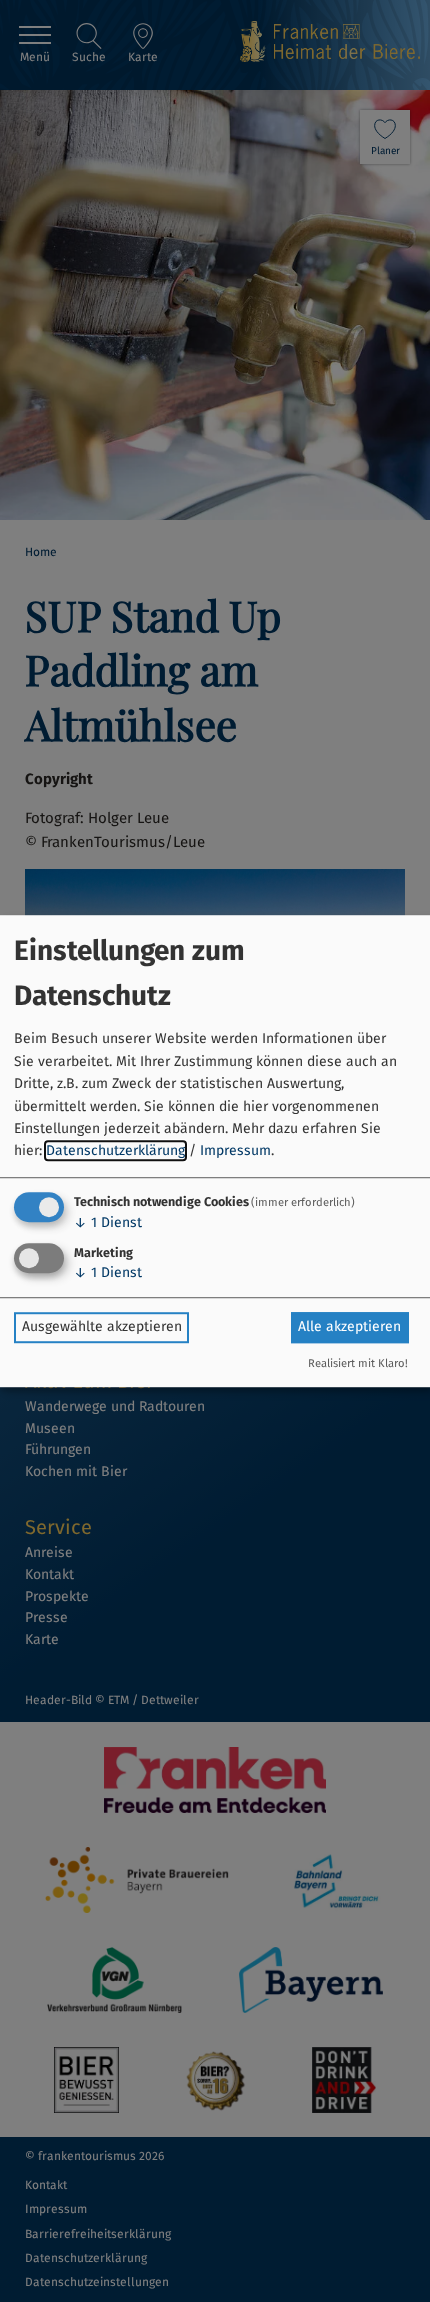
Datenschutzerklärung (115, 1151)
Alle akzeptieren (349, 1326)
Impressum (235, 1151)
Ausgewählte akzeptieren (102, 1326)
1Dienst (108, 1222)
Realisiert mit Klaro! (358, 1363)
